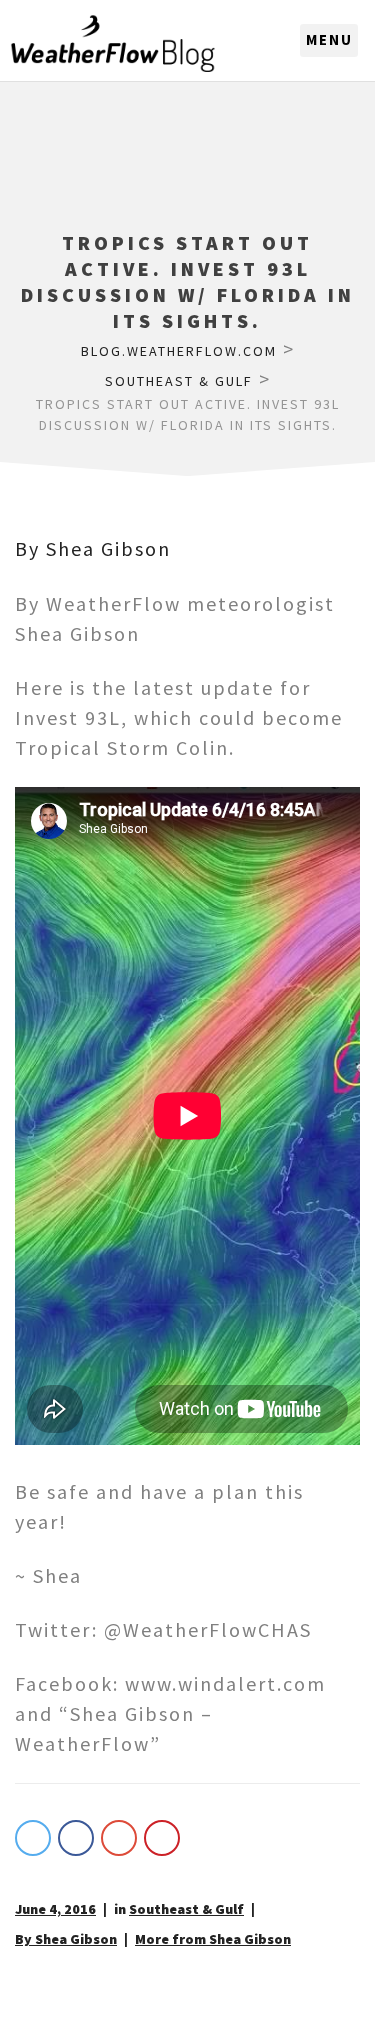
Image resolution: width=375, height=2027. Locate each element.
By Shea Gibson (93, 548)
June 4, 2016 (55, 1909)
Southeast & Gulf (186, 1909)
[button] (329, 41)
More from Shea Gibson (213, 1939)
